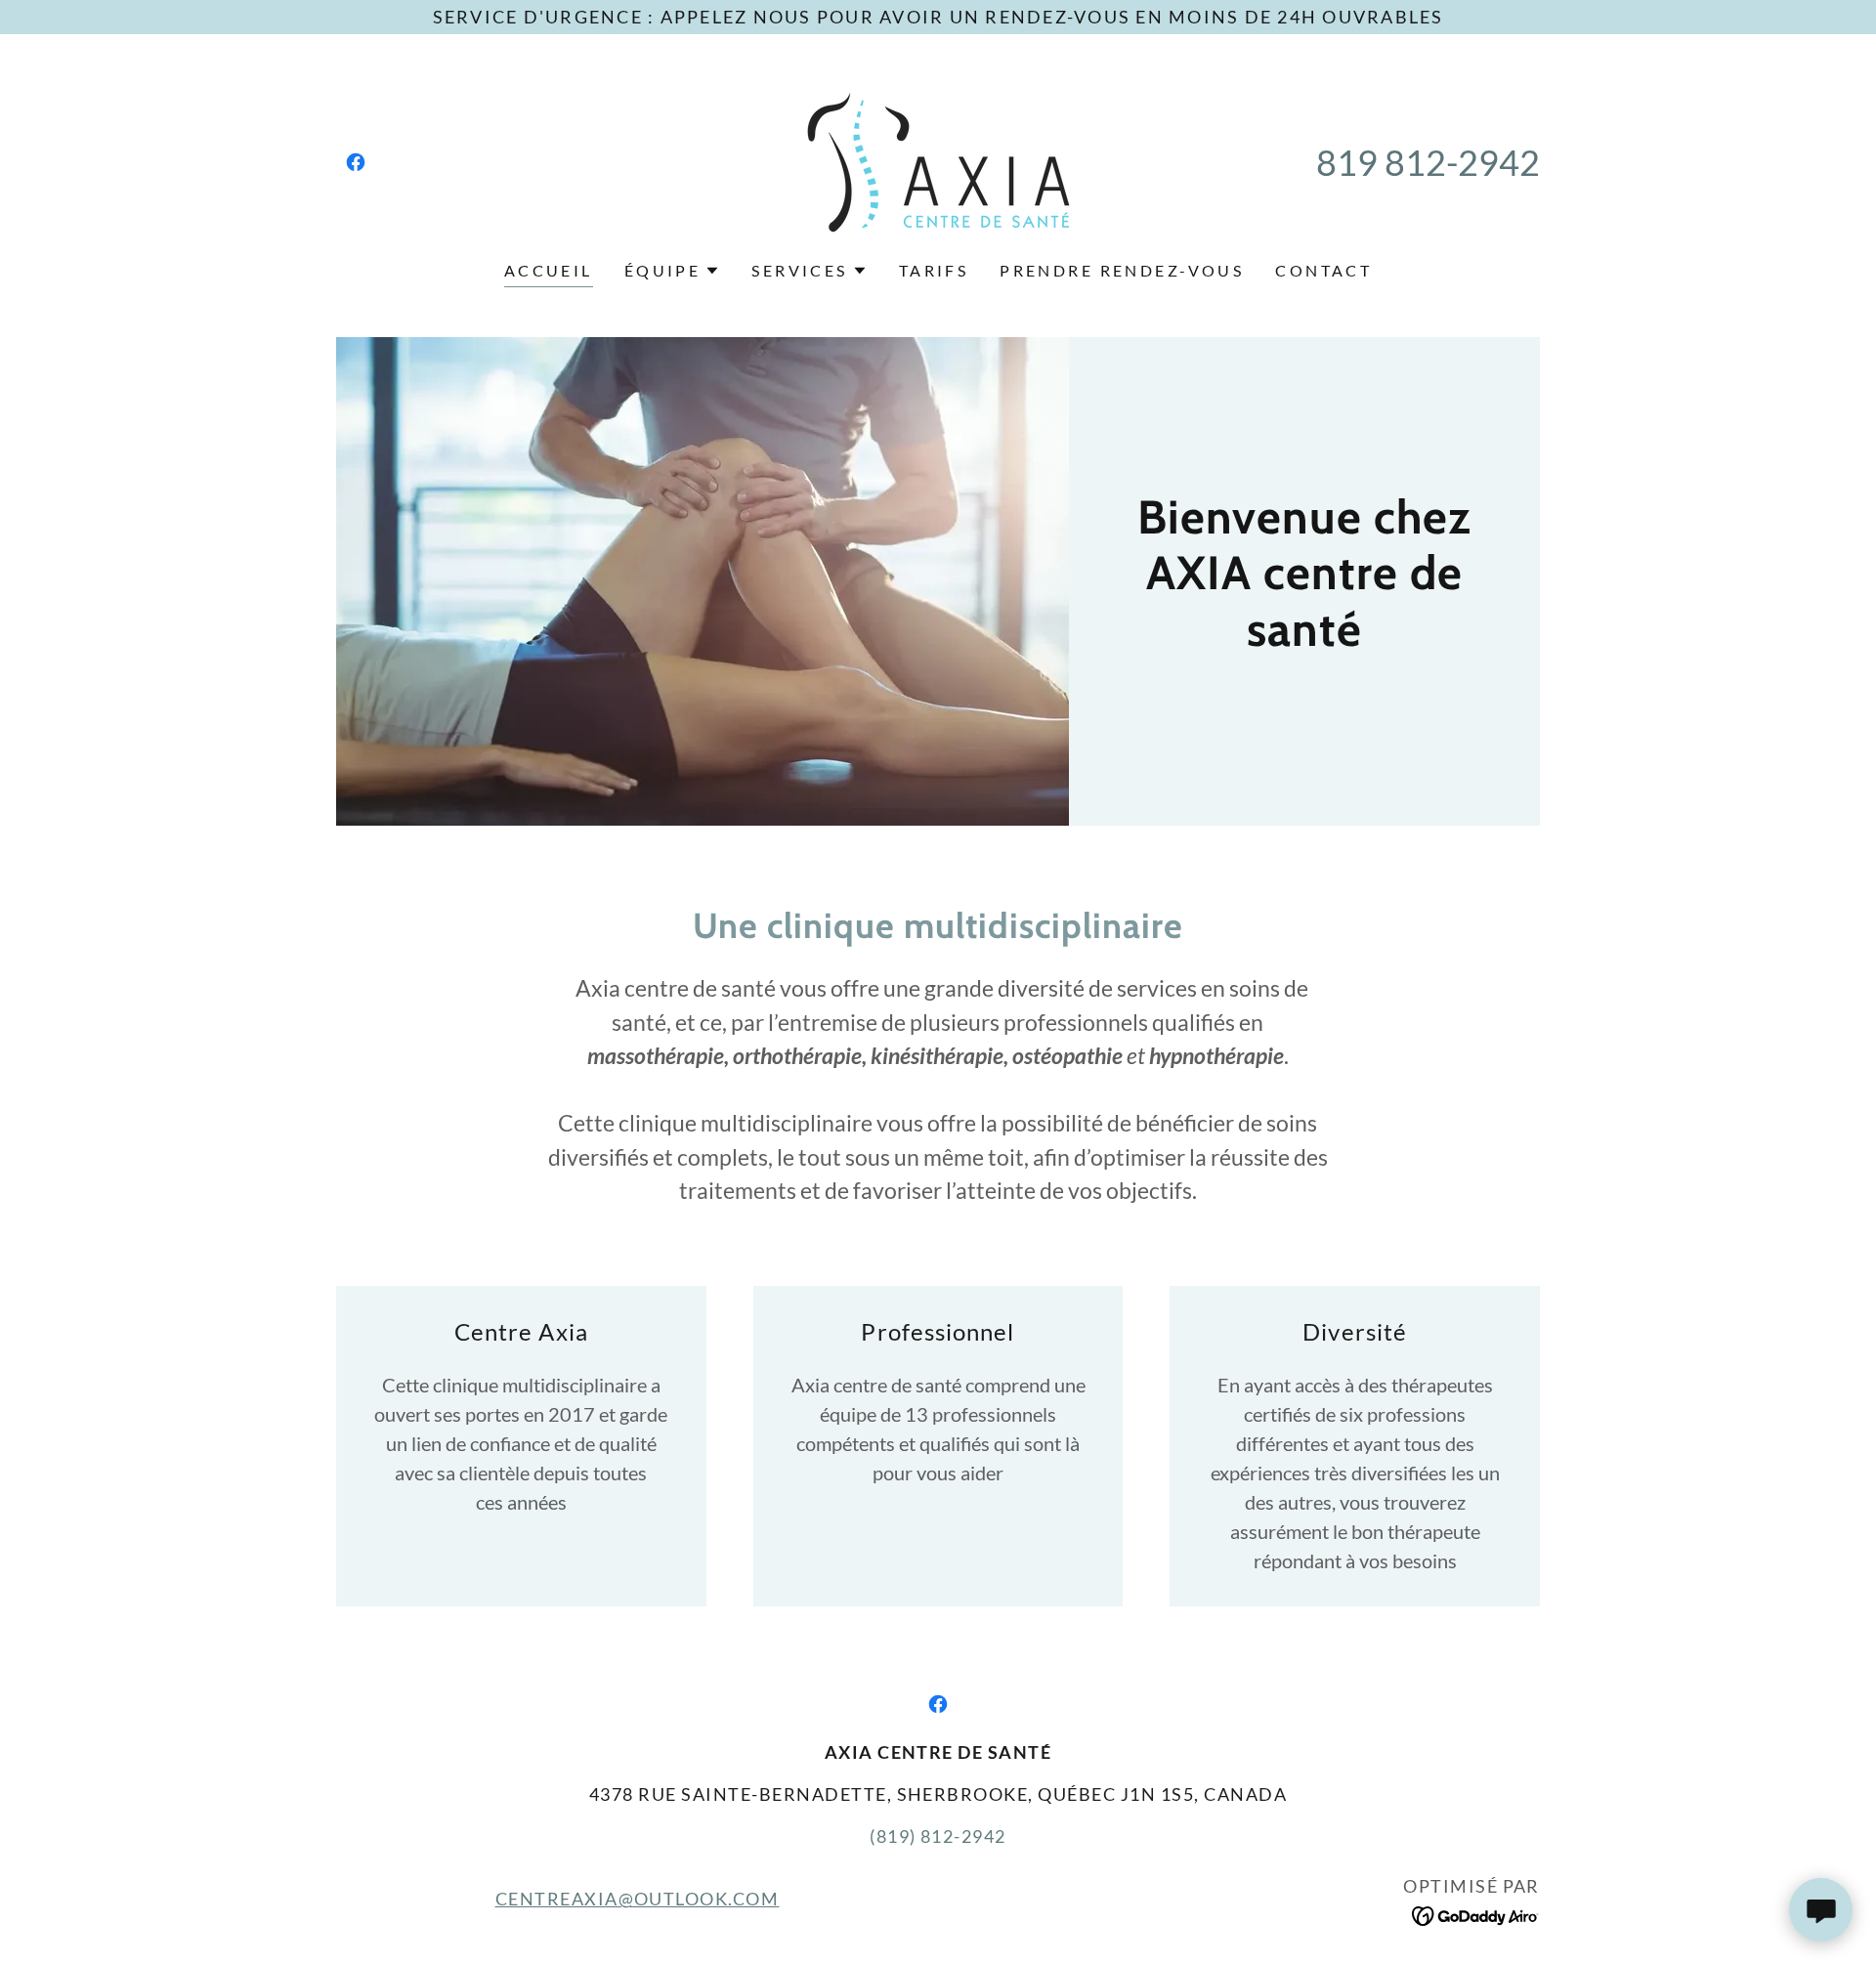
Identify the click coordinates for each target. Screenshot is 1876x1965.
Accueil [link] (549, 270)
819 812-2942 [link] (1428, 162)
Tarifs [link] (934, 270)
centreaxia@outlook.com (638, 1899)
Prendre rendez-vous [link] (1122, 270)
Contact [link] (1323, 270)
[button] (673, 271)
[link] (356, 162)
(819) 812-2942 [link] (938, 1836)
